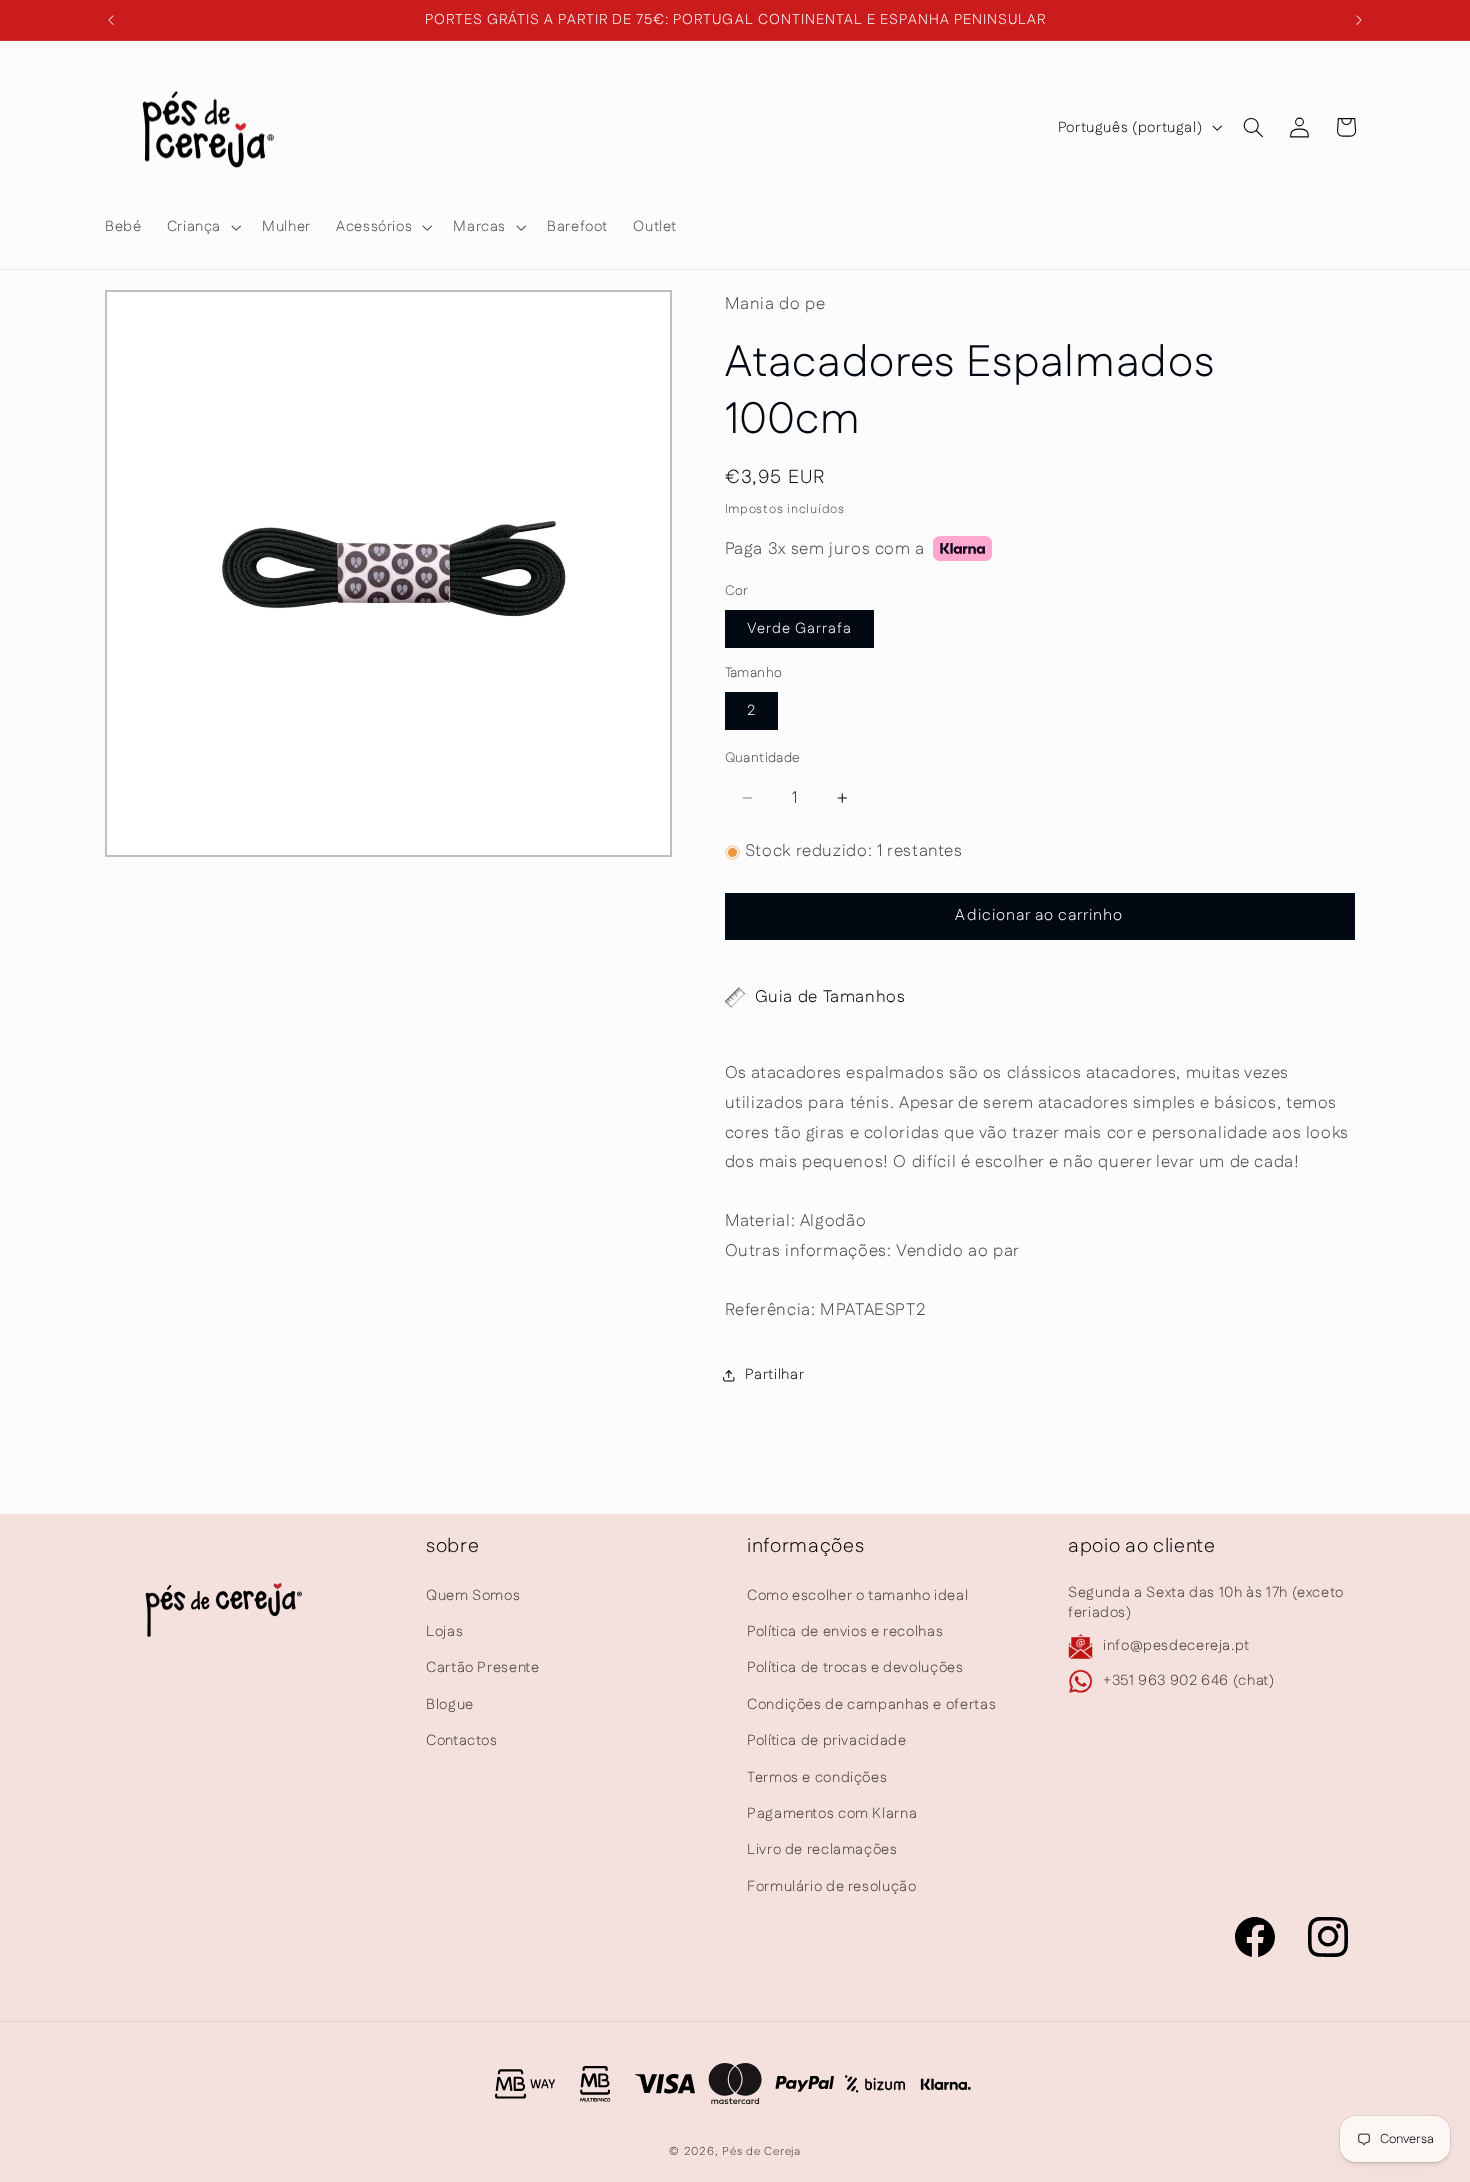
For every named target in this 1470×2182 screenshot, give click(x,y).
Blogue (450, 1704)
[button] (201, 227)
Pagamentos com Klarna (832, 1813)
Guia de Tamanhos (830, 997)
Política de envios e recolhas (845, 1631)
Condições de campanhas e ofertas (871, 1704)
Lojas (444, 1631)
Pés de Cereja (761, 2151)
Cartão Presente (482, 1667)
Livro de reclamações (822, 1849)
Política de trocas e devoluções (855, 1667)
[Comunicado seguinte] (1359, 20)
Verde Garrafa (800, 628)
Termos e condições (817, 1777)
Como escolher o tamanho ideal (857, 1595)
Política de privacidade (827, 1740)
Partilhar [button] (775, 1374)
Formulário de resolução (832, 1886)
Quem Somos (473, 1595)
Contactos (462, 1740)
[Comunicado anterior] (111, 20)
